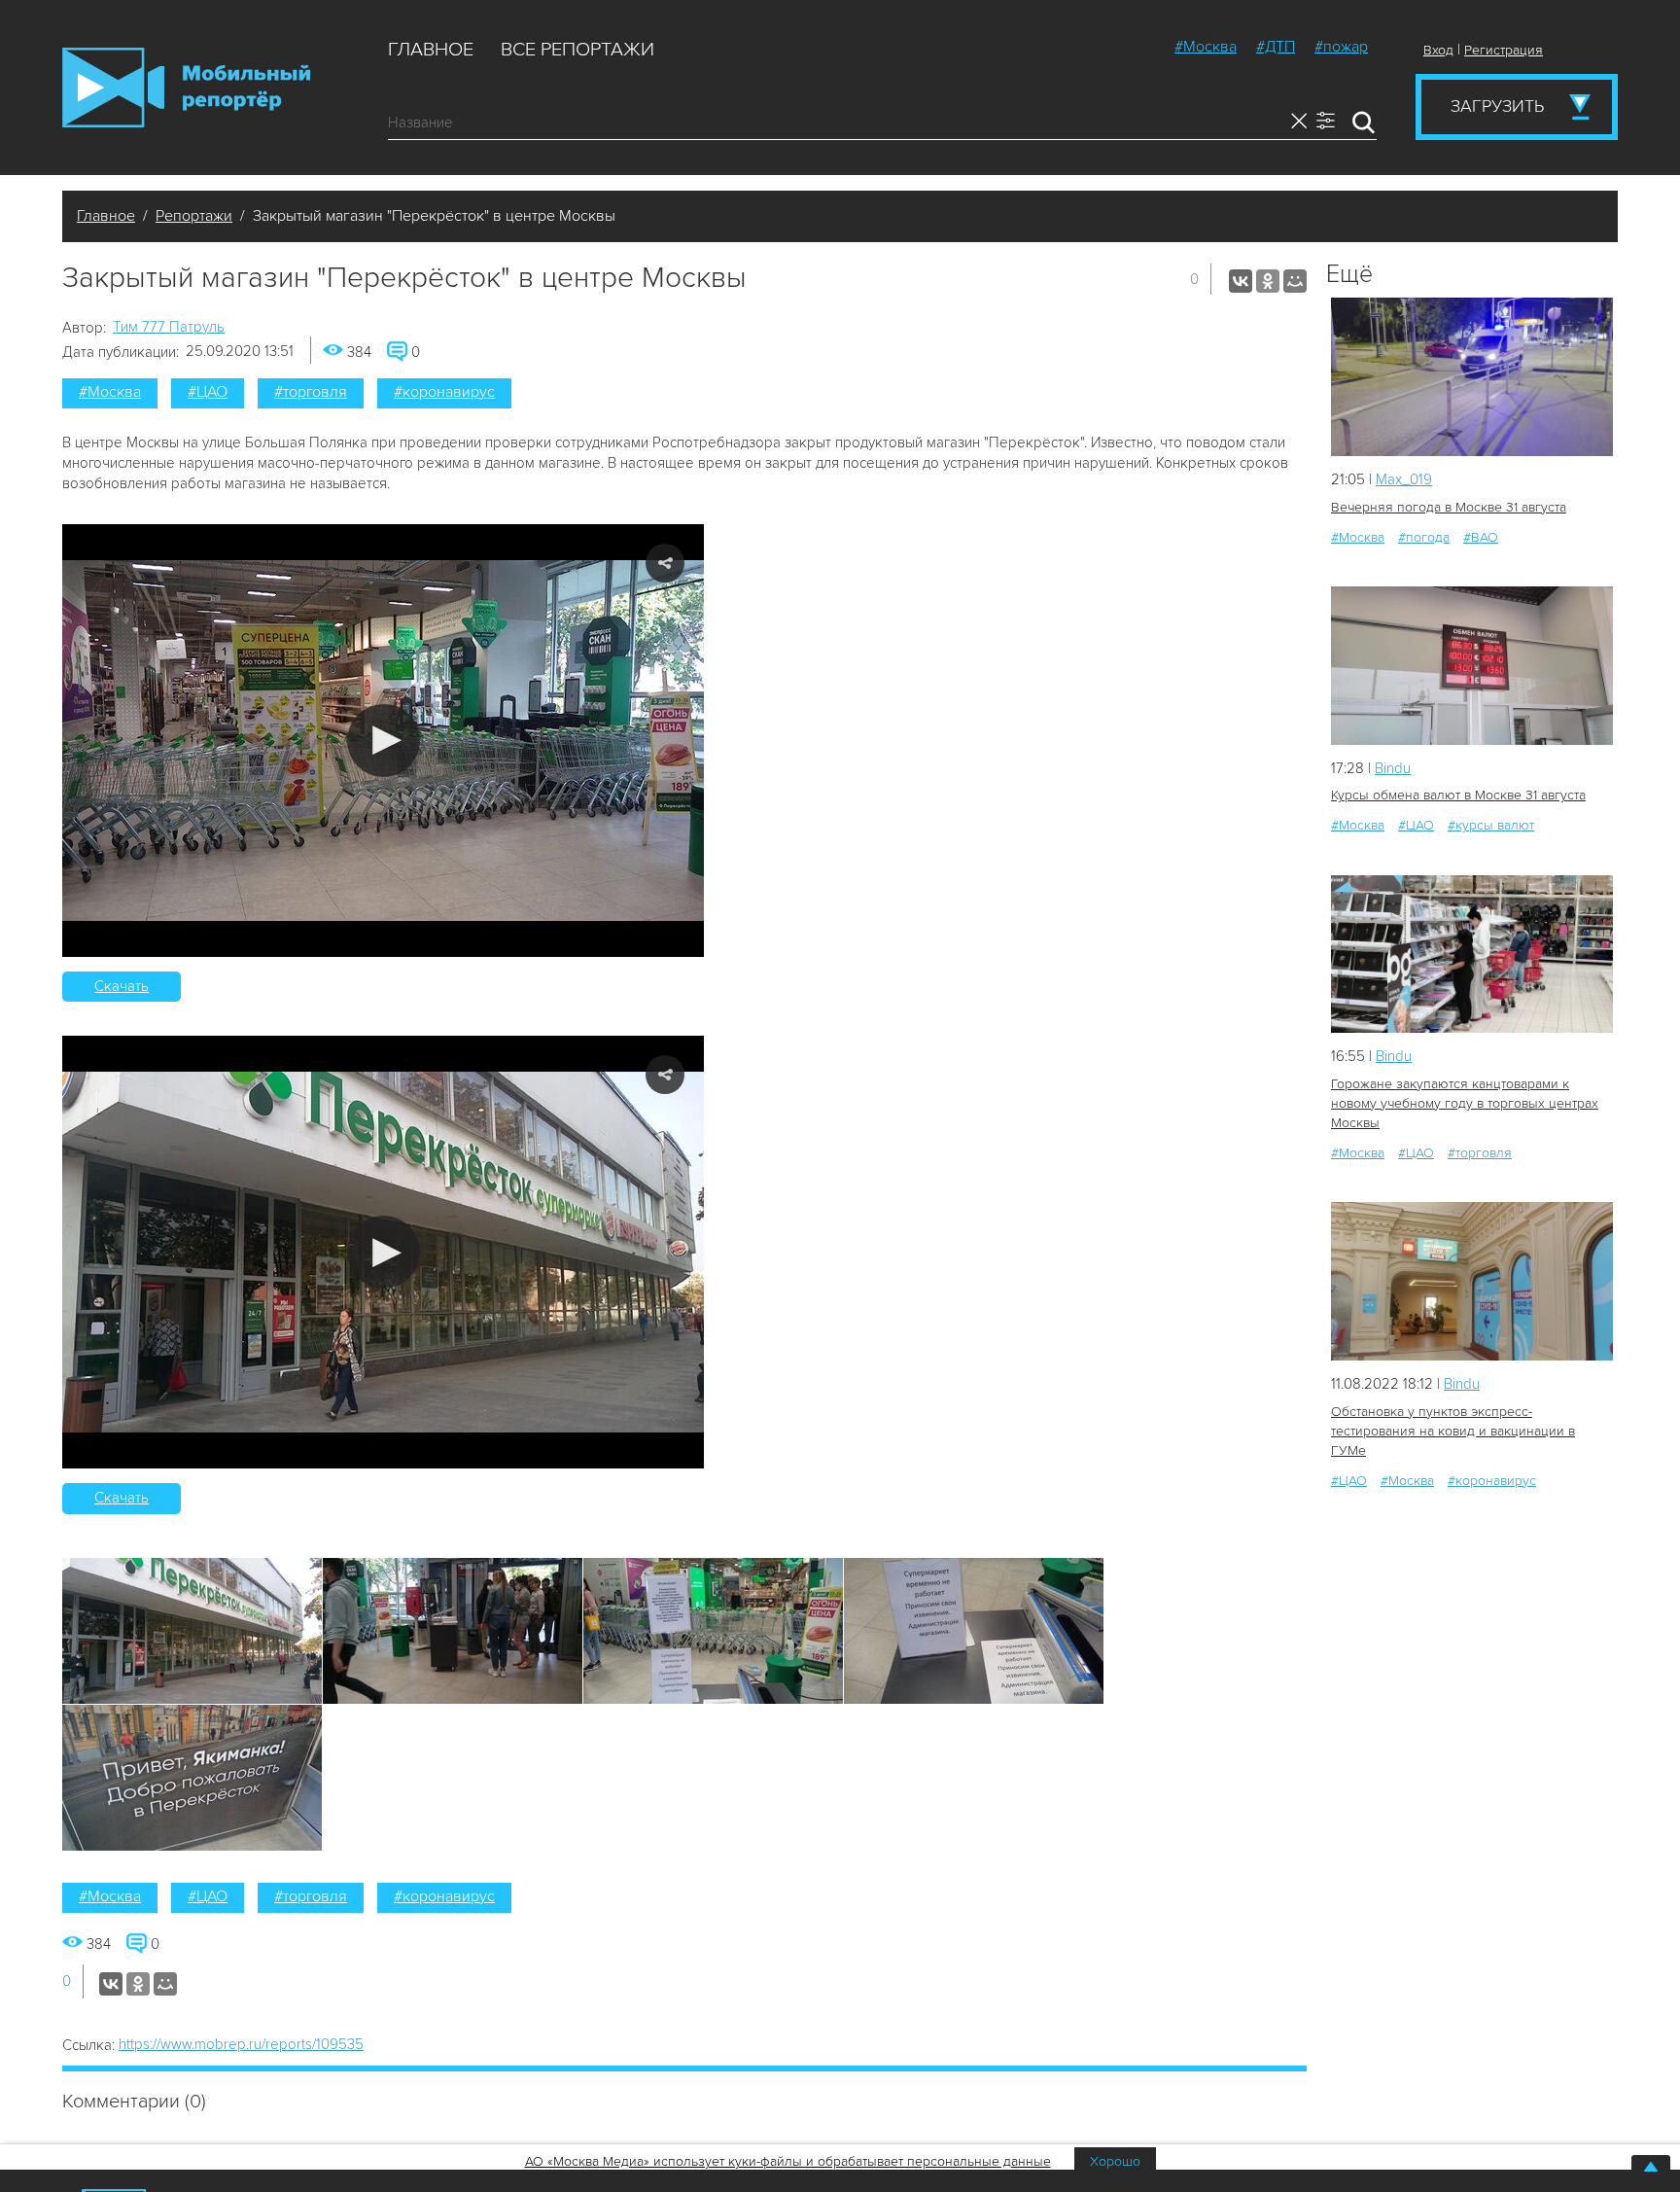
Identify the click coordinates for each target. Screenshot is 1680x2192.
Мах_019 (1404, 479)
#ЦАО (208, 392)
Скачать (122, 986)
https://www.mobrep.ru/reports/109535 (241, 2044)
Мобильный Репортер (186, 88)
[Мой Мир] (1295, 281)
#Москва (1206, 47)
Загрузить (1497, 106)
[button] (384, 741)
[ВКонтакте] (1241, 281)
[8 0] (1472, 377)
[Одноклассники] (1268, 281)
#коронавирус (444, 392)
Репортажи (194, 216)
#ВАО (1481, 537)
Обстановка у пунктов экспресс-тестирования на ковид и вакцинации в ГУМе (1453, 1431)
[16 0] (1472, 666)
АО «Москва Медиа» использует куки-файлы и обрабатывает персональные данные (788, 2161)
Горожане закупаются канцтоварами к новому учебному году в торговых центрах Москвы (1465, 1103)
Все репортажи (577, 50)
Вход (1438, 50)
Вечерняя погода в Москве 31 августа (1449, 507)
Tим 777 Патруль (169, 327)
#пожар (1341, 47)
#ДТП (1276, 47)
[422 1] (1472, 1281)
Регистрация (1504, 50)
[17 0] (1472, 955)
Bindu (1393, 768)
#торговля (311, 392)
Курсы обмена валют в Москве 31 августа (1458, 795)
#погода (1424, 537)
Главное (431, 50)
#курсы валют (1491, 825)
